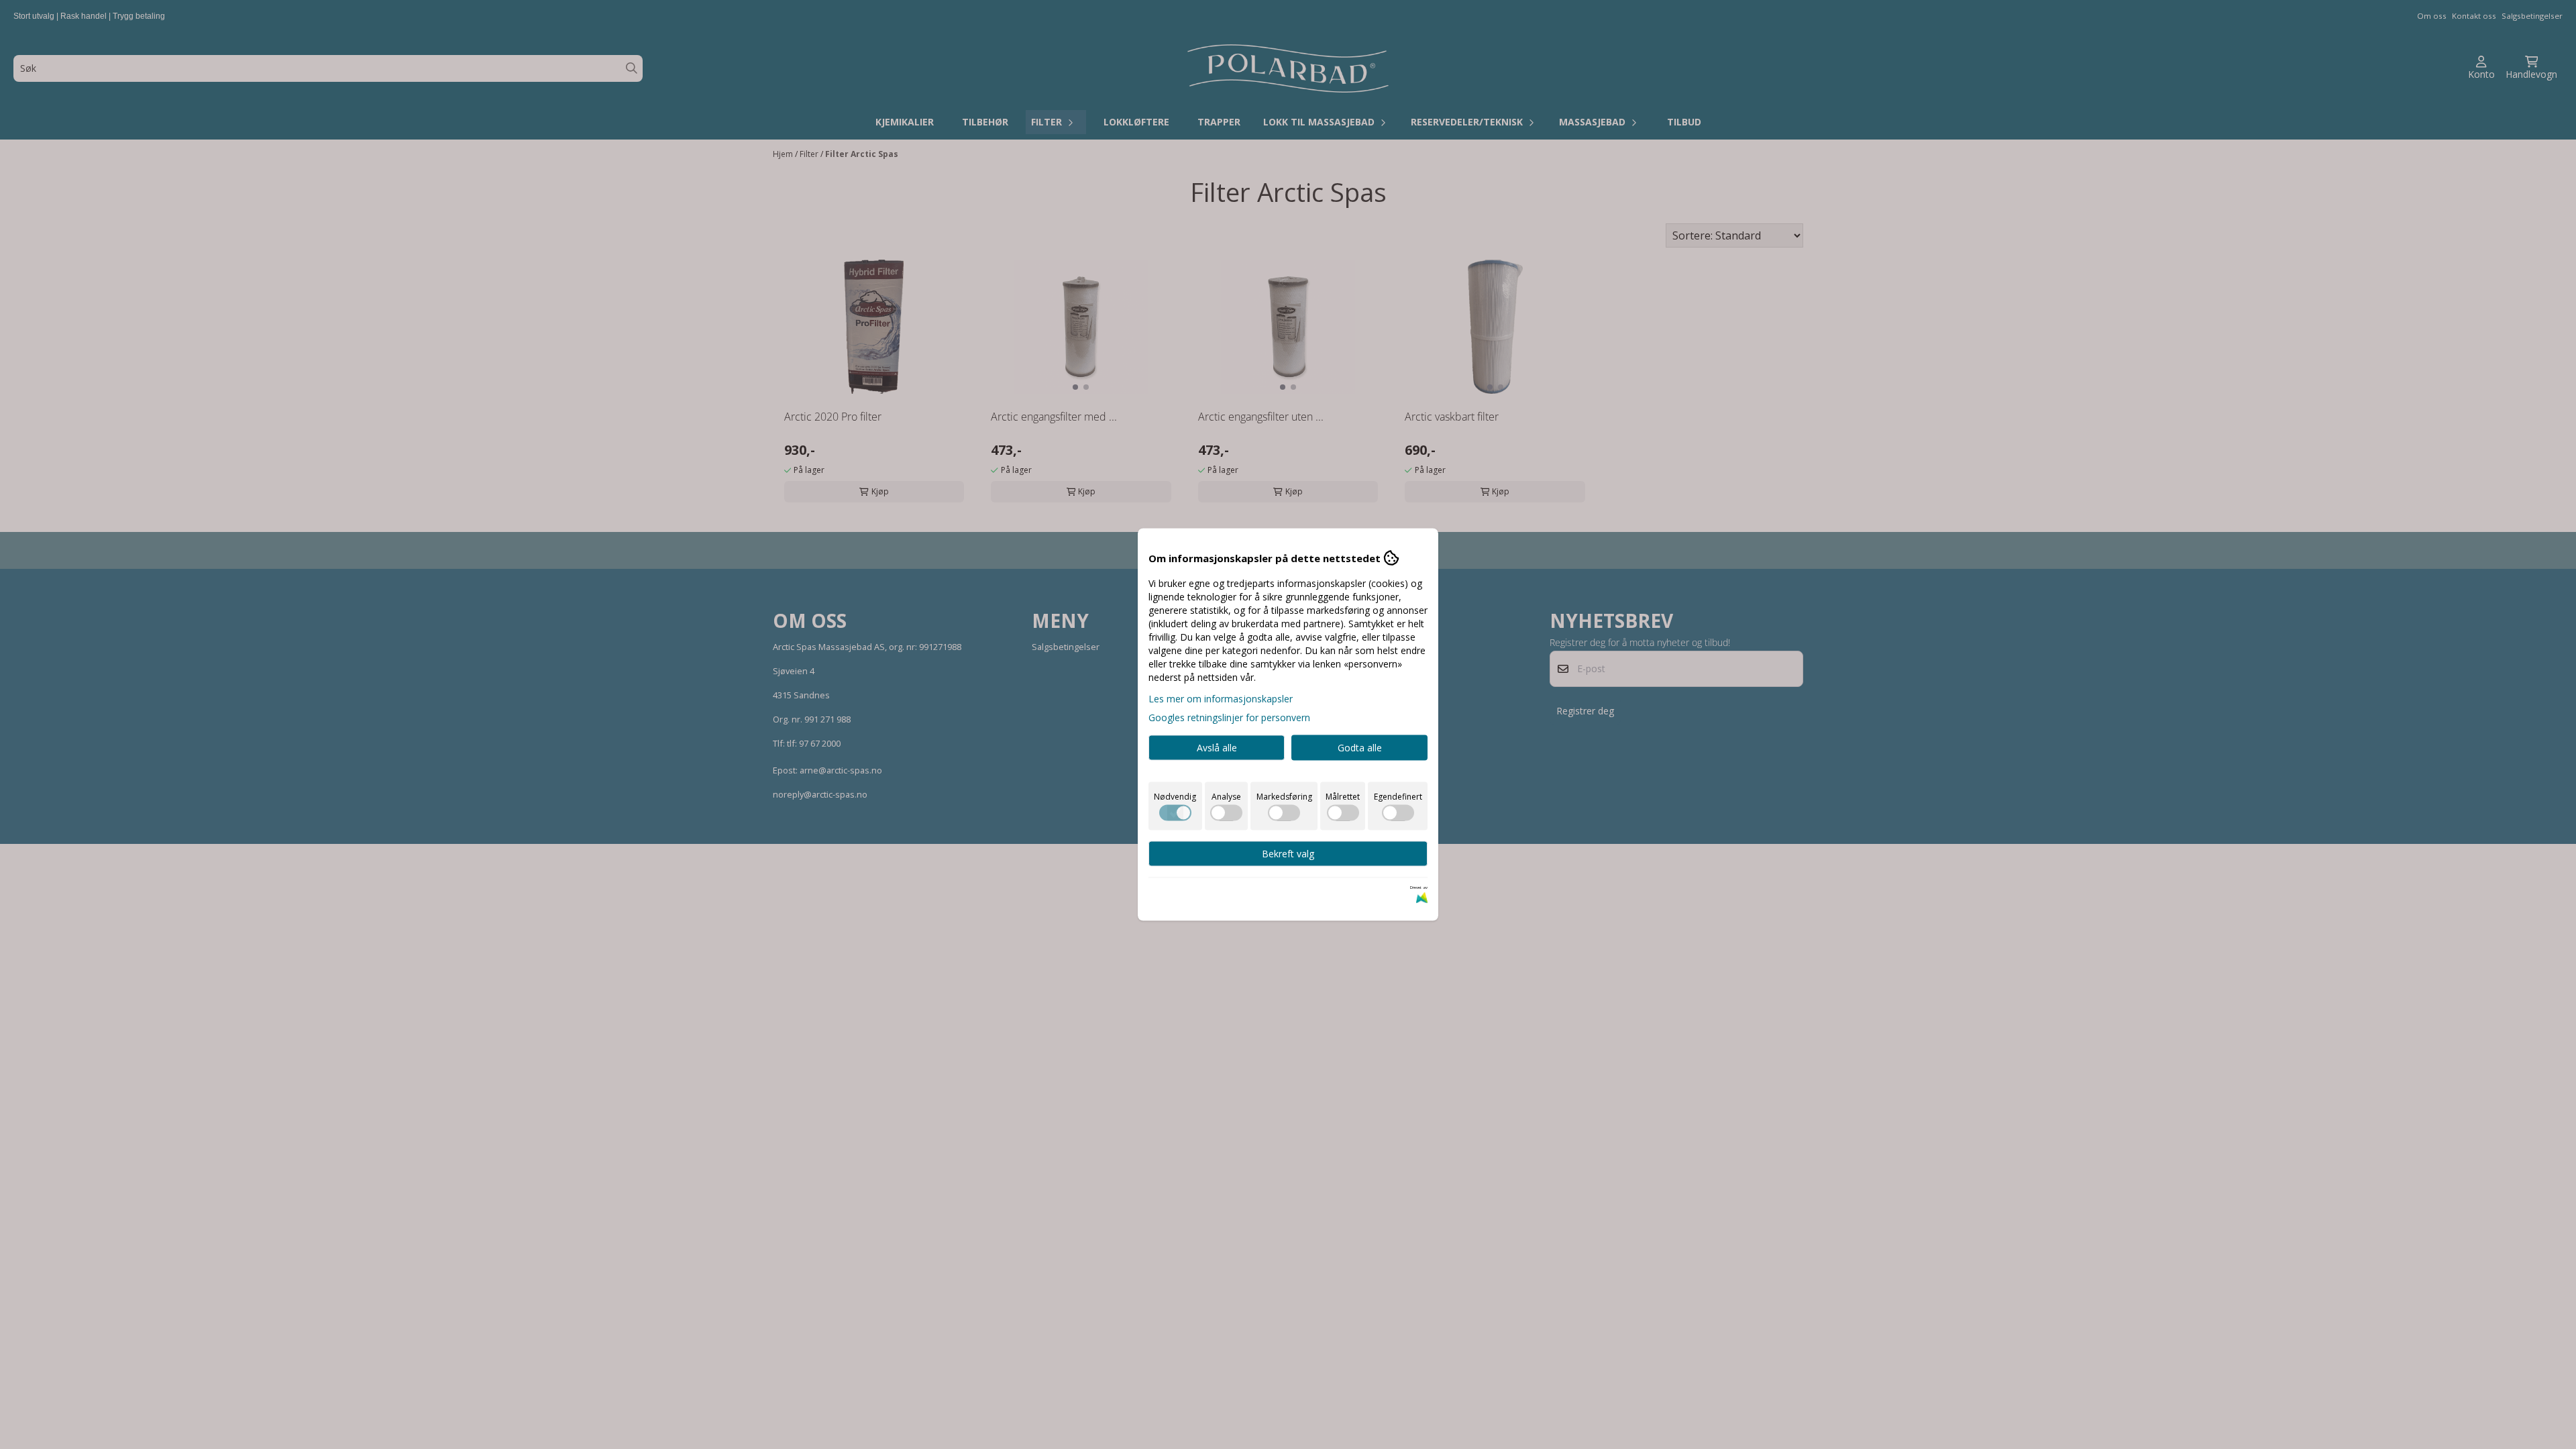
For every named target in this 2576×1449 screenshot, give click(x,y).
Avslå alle (1217, 748)
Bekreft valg (1288, 854)
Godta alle (1360, 748)
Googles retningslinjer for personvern (1229, 717)
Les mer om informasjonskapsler (1221, 699)
